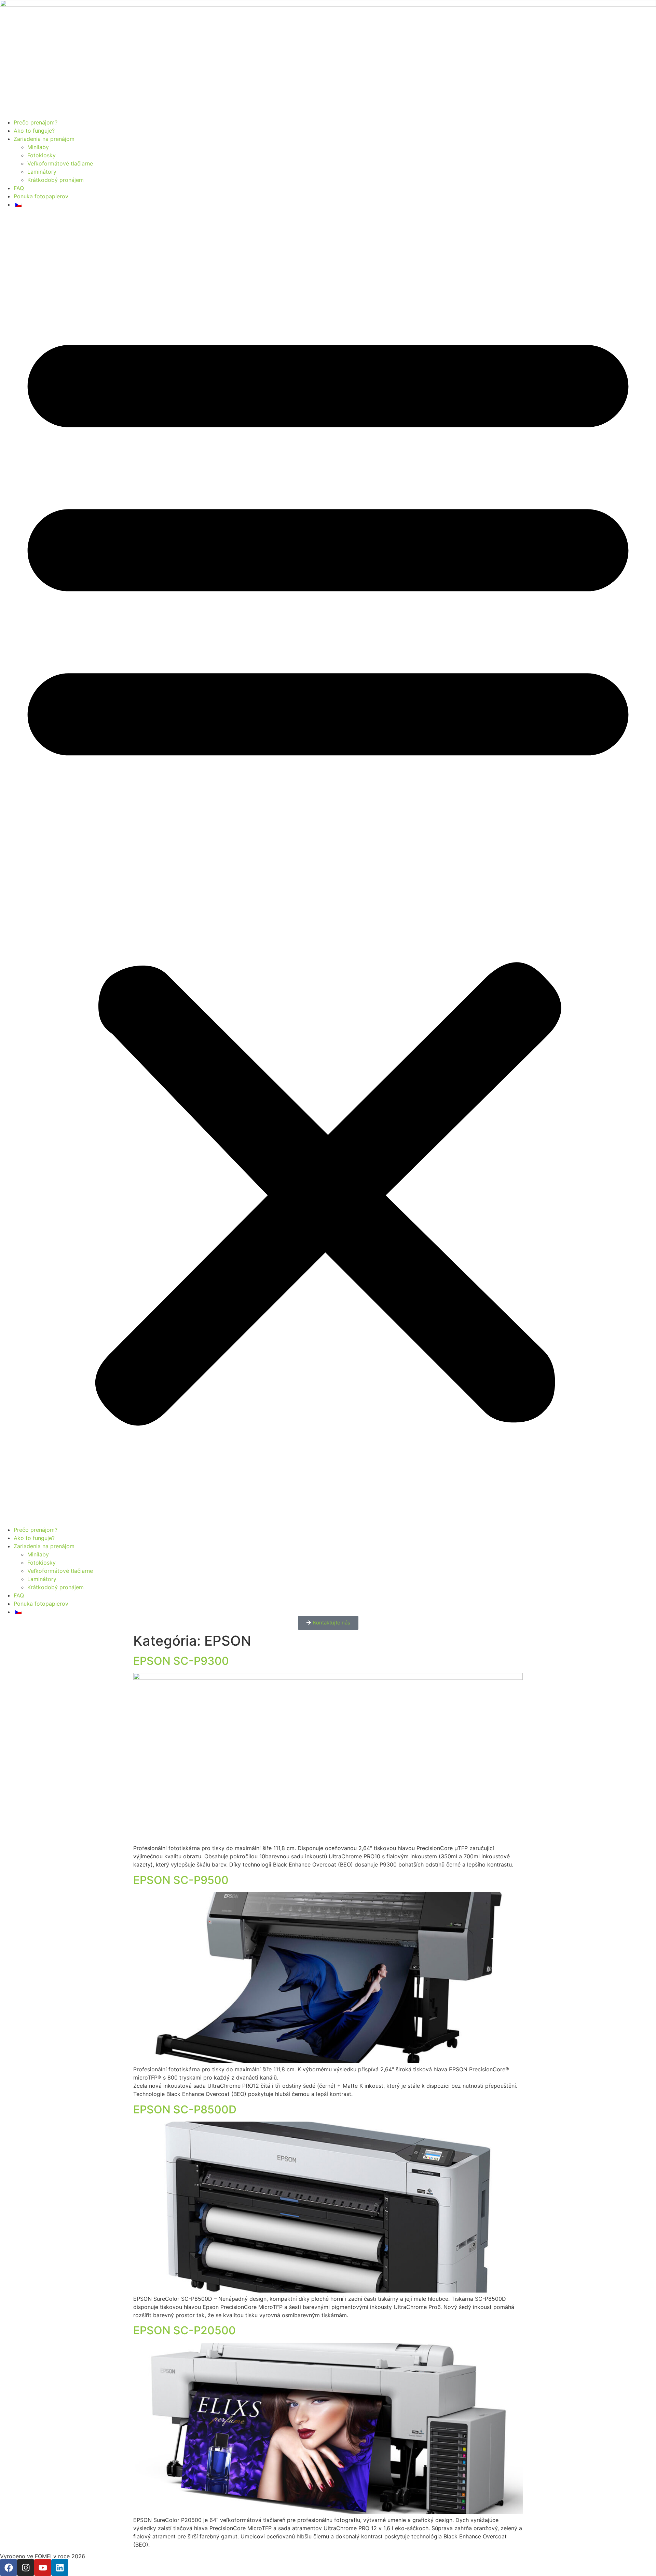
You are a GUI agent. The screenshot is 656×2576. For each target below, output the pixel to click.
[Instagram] (26, 2567)
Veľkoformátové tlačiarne (60, 163)
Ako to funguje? (34, 131)
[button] (328, 867)
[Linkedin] (60, 2567)
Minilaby (38, 147)
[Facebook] (9, 2567)
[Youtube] (43, 2567)
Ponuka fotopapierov (41, 196)
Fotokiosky (42, 155)
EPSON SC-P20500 (184, 2330)
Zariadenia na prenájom (44, 139)
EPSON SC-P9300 (181, 1661)
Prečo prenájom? (36, 122)
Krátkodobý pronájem (56, 180)
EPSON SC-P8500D (185, 2109)
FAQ (19, 188)
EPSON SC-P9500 (181, 1880)
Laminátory (42, 172)
